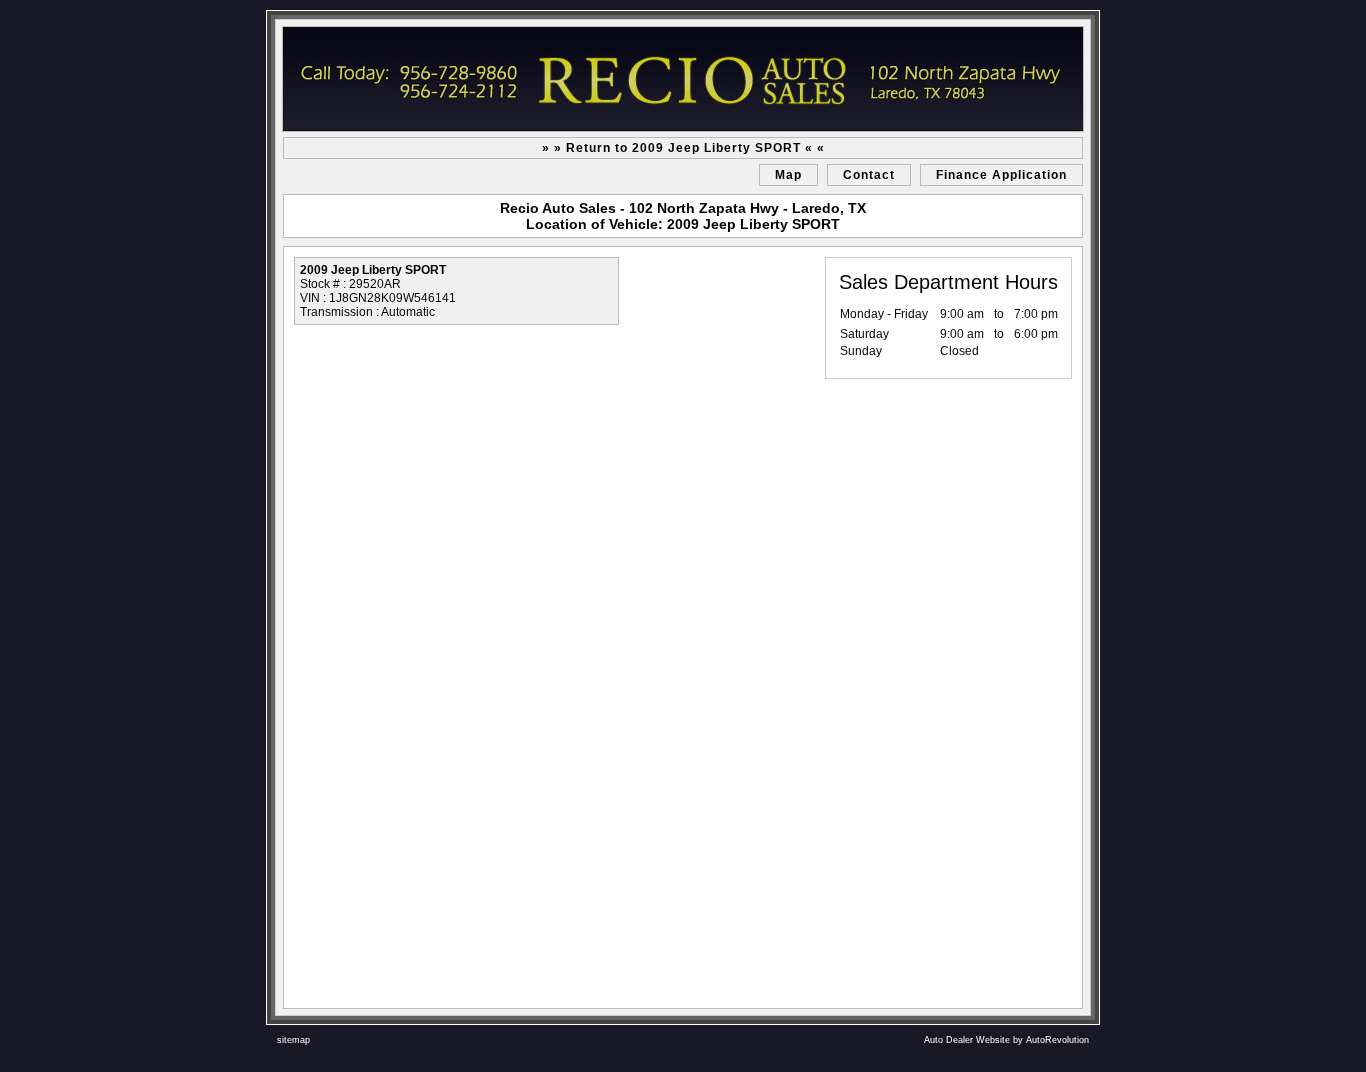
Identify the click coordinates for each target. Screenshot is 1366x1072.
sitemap (293, 1040)
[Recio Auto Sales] (683, 79)
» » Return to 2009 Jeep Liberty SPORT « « (683, 148)
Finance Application (1001, 175)
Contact (869, 175)
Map (788, 175)
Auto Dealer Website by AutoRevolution (1006, 1040)
